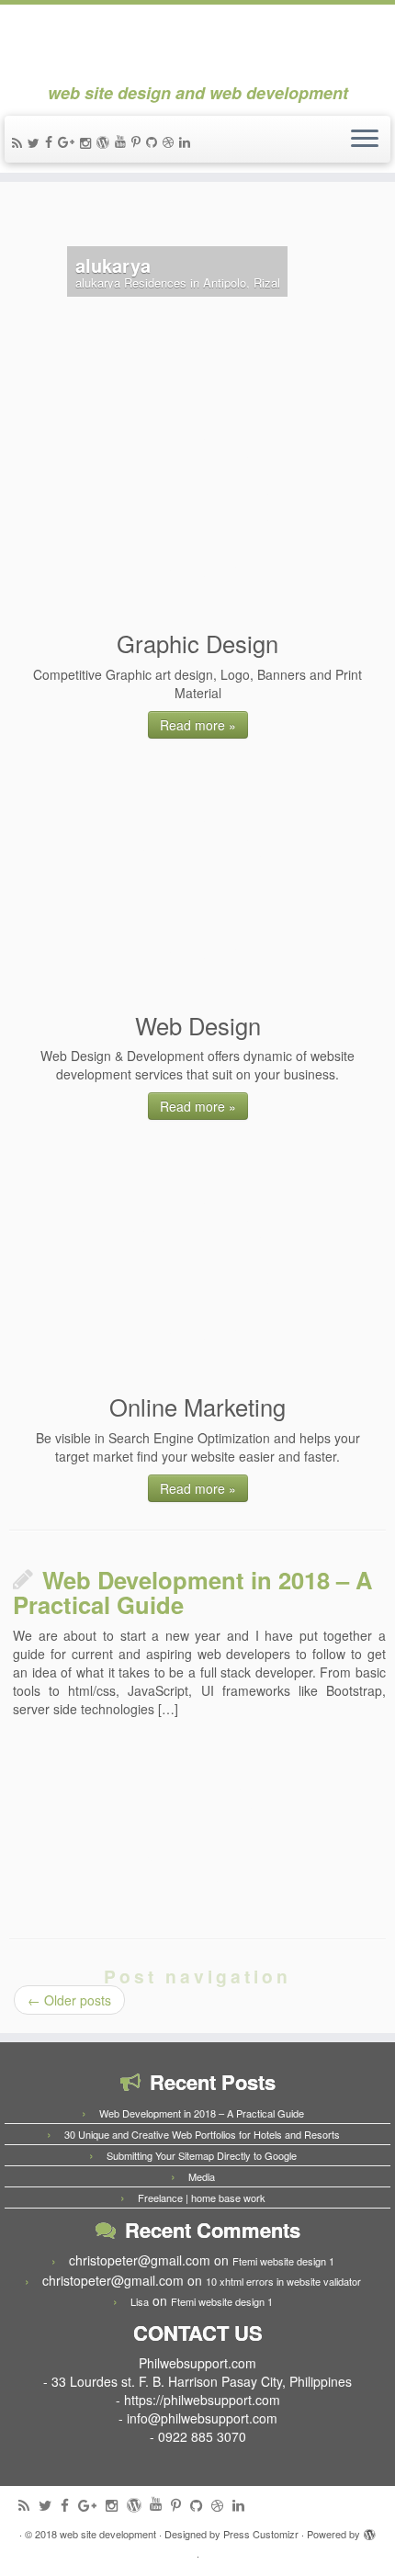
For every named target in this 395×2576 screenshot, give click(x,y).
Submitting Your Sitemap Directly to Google (202, 2155)
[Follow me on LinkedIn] (187, 141)
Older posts (69, 2000)
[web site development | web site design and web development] (197, 44)
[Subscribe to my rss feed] (20, 142)
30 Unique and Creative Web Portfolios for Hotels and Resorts (202, 2134)
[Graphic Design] (200, 508)
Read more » (198, 725)
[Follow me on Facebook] (51, 141)
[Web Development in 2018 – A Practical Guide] (197, 1827)
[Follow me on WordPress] (106, 141)
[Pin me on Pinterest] (139, 141)
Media (202, 2176)
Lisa (140, 2301)
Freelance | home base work (202, 2198)
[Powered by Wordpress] (369, 2530)
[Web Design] (200, 890)
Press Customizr (261, 2534)
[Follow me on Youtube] (123, 141)
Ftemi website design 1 (283, 2261)
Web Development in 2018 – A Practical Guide (192, 1593)
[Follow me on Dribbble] (171, 141)
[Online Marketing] (200, 1271)
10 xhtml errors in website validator (283, 2281)
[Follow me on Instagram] (88, 142)
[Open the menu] (365, 140)
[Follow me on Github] (154, 141)
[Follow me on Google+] (69, 141)
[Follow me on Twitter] (36, 142)
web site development (108, 2534)
